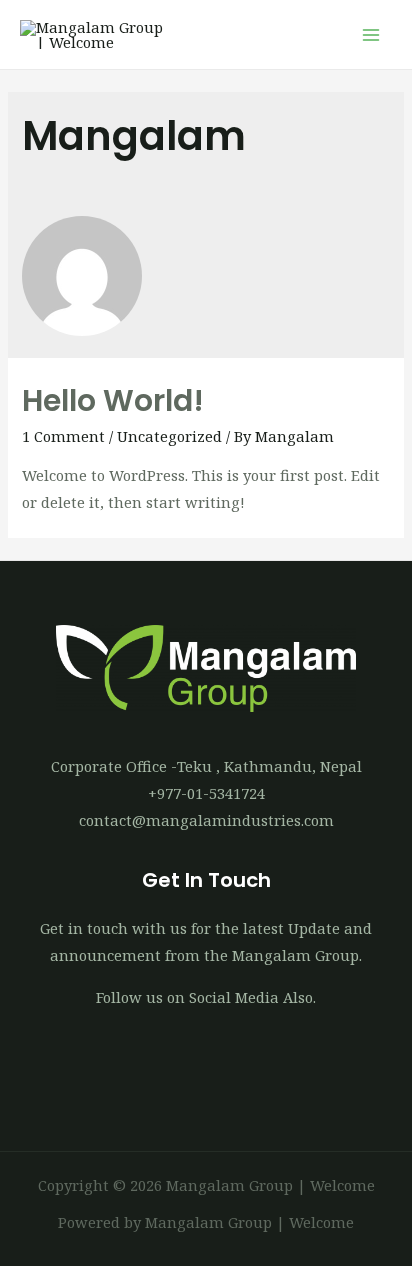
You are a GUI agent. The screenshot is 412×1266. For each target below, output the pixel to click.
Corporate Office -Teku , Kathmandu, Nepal (206, 766)
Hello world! (113, 400)
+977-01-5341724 (206, 793)
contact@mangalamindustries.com (206, 820)
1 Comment (63, 436)
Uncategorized (169, 436)
